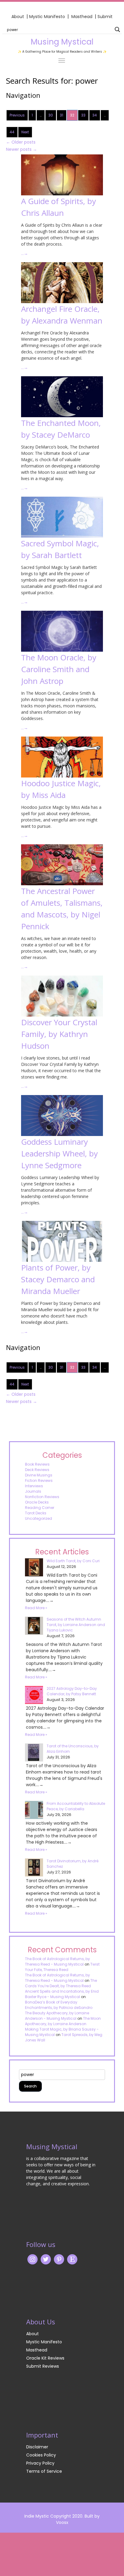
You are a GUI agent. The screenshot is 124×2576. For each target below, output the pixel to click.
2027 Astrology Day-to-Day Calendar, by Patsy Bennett (72, 1691)
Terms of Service (44, 2471)
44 (12, 132)
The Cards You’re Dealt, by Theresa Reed (61, 1983)
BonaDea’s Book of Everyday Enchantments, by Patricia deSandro (59, 2005)
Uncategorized (39, 1518)
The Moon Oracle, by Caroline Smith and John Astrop (59, 669)
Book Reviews (37, 1464)
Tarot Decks (36, 1513)
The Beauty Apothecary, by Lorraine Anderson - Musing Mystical (57, 2016)
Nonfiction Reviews (42, 1497)
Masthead (82, 17)
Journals (33, 1491)
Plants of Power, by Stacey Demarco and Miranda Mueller (58, 1279)
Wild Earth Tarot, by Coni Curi (73, 1561)
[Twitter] (46, 2259)
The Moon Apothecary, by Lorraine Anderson (63, 2021)
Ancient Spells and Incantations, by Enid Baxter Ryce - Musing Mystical (62, 1994)
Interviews (34, 1486)
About (18, 17)
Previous (17, 115)
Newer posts (22, 149)
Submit (105, 17)
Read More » (36, 1608)
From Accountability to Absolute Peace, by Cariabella (76, 1806)
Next (25, 132)
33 (83, 115)
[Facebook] (59, 2259)
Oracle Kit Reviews (45, 2358)
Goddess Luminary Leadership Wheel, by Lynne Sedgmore (59, 1153)
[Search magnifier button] (117, 29)
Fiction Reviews (39, 1480)
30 (51, 115)
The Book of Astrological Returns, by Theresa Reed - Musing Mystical (57, 1961)
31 (62, 115)
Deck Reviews (37, 1470)
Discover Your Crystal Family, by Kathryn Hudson (59, 1034)
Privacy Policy (40, 2463)
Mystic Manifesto (47, 17)
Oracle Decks (37, 1502)
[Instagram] (33, 2259)
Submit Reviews (43, 2366)
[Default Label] (72, 2259)
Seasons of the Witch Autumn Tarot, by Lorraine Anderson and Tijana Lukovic (76, 1625)
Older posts (21, 142)
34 (95, 115)
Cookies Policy (41, 2455)
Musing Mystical (62, 42)
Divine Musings (39, 1475)
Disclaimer (37, 2447)
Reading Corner (40, 1508)
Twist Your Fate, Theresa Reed (62, 1967)
